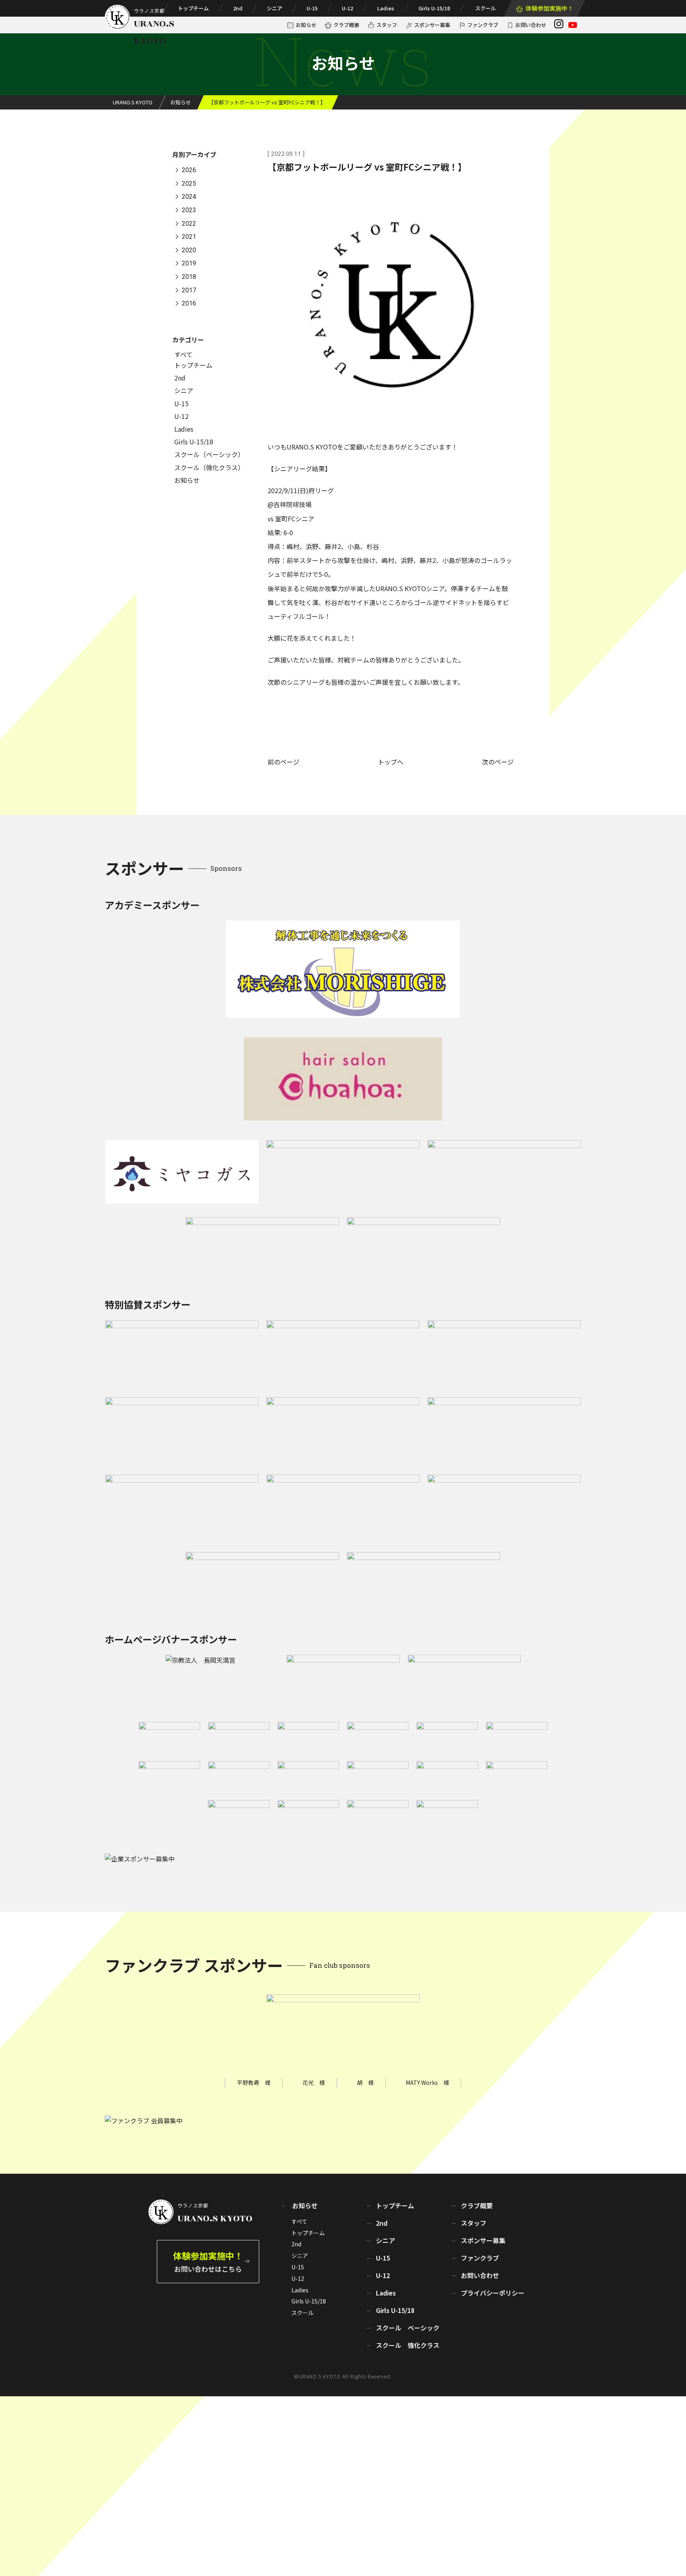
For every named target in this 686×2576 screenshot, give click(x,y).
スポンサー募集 (432, 25)
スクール (486, 8)
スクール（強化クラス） (209, 467)
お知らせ (306, 25)
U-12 (347, 8)
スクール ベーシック (408, 2328)
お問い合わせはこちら (208, 2261)
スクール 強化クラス (408, 2345)
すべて (183, 354)
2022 (189, 224)
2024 (189, 197)
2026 (189, 170)
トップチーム (193, 8)
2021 (189, 237)
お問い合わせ (531, 25)
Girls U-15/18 (434, 8)
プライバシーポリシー (493, 2293)
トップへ (391, 762)
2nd (238, 8)
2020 (189, 250)
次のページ (498, 762)
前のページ (283, 762)
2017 (189, 290)
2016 (189, 304)
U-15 (312, 8)
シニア (275, 8)
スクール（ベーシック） (209, 454)
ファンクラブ (483, 25)
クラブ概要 (346, 25)
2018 (189, 277)
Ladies (386, 8)
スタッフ (387, 25)
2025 (189, 183)
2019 (189, 264)
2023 (189, 210)
